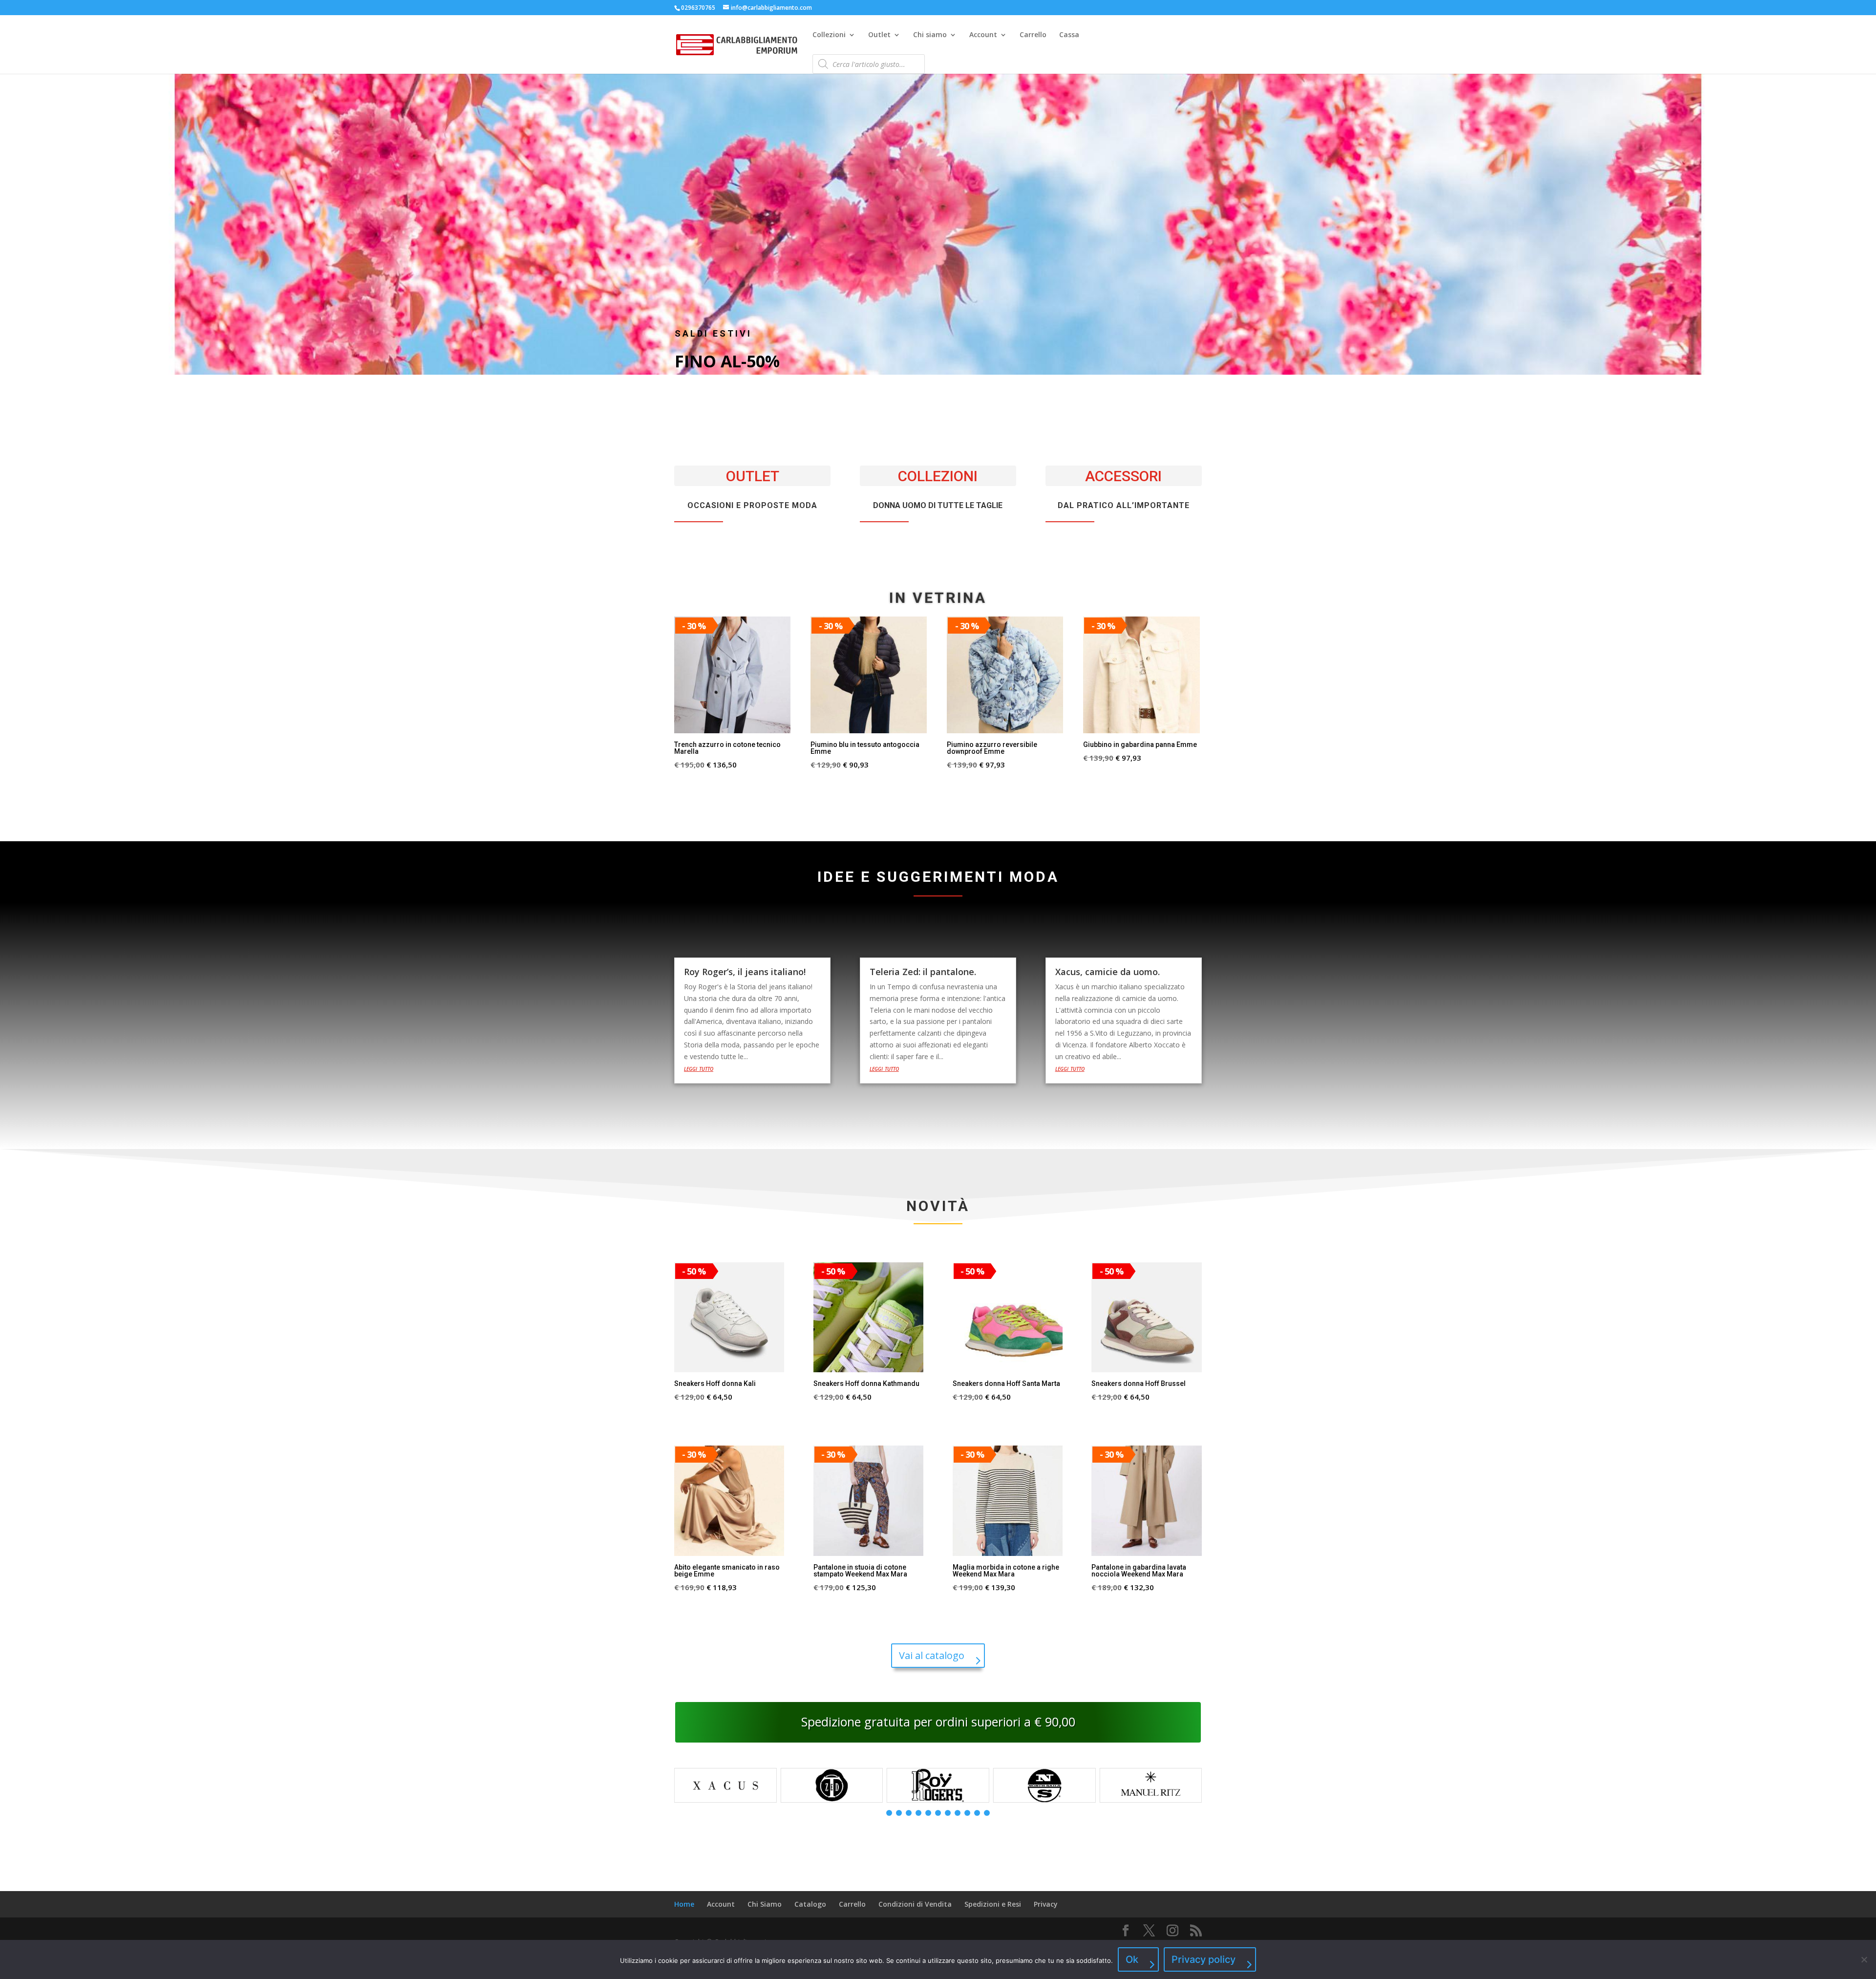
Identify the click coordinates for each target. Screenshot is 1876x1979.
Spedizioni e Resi (993, 1904)
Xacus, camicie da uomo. (1108, 972)
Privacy (1046, 1904)
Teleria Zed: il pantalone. (923, 972)
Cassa (1069, 35)
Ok (1132, 1959)
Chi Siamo (765, 1904)
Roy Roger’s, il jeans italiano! (745, 972)
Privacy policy (1204, 1959)
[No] (1864, 1959)
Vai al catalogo (932, 1655)
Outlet (879, 35)
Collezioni (829, 35)
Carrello (1033, 35)
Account (983, 35)
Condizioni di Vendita (915, 1904)
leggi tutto (699, 1068)
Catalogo (810, 1904)
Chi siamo (930, 35)
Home (684, 1904)
